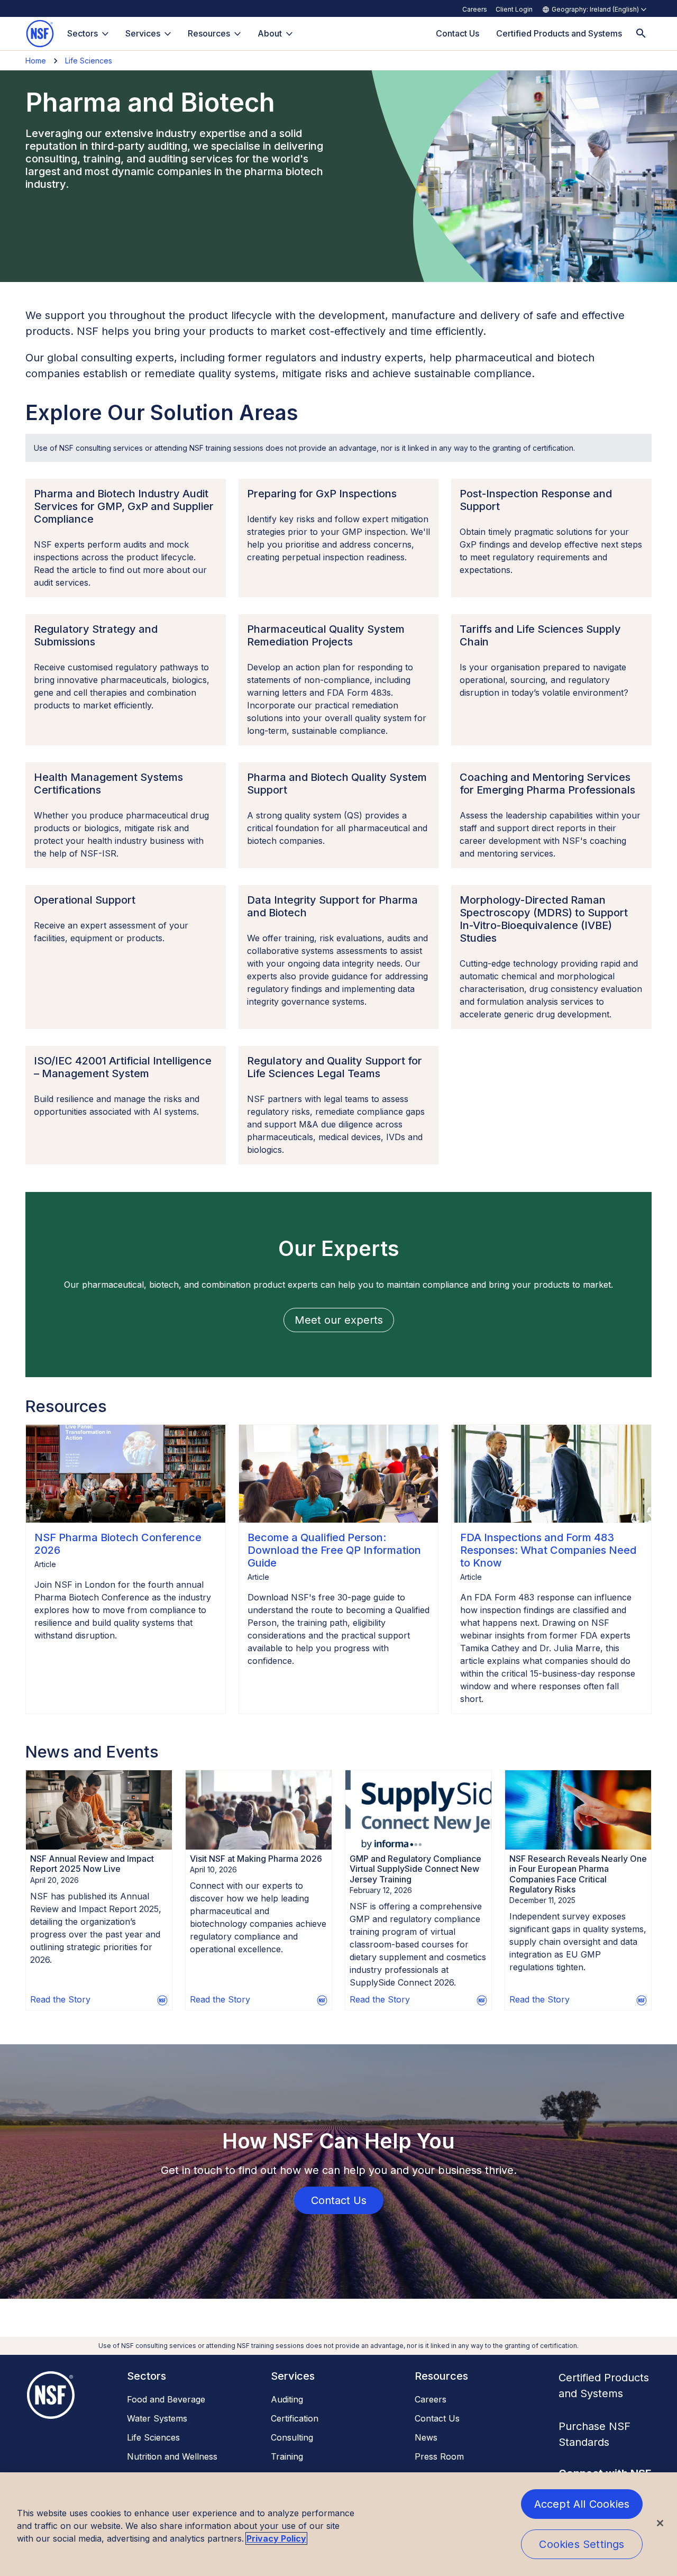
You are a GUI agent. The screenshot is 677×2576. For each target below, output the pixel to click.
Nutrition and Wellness (172, 2456)
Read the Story (60, 1999)
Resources (209, 33)
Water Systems (157, 2418)
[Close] (660, 2523)
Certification (295, 2418)
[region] (338, 2524)
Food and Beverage (166, 2399)
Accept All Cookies (582, 2504)
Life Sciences (89, 61)
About (270, 33)
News (426, 2437)
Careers (475, 9)
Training (287, 2456)
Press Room (439, 2456)
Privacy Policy (276, 2538)
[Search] (641, 34)
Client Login (514, 9)
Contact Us (437, 2418)
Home (36, 61)
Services (143, 33)
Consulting (292, 2437)
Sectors (83, 33)
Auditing (287, 2399)
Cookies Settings (582, 2544)
